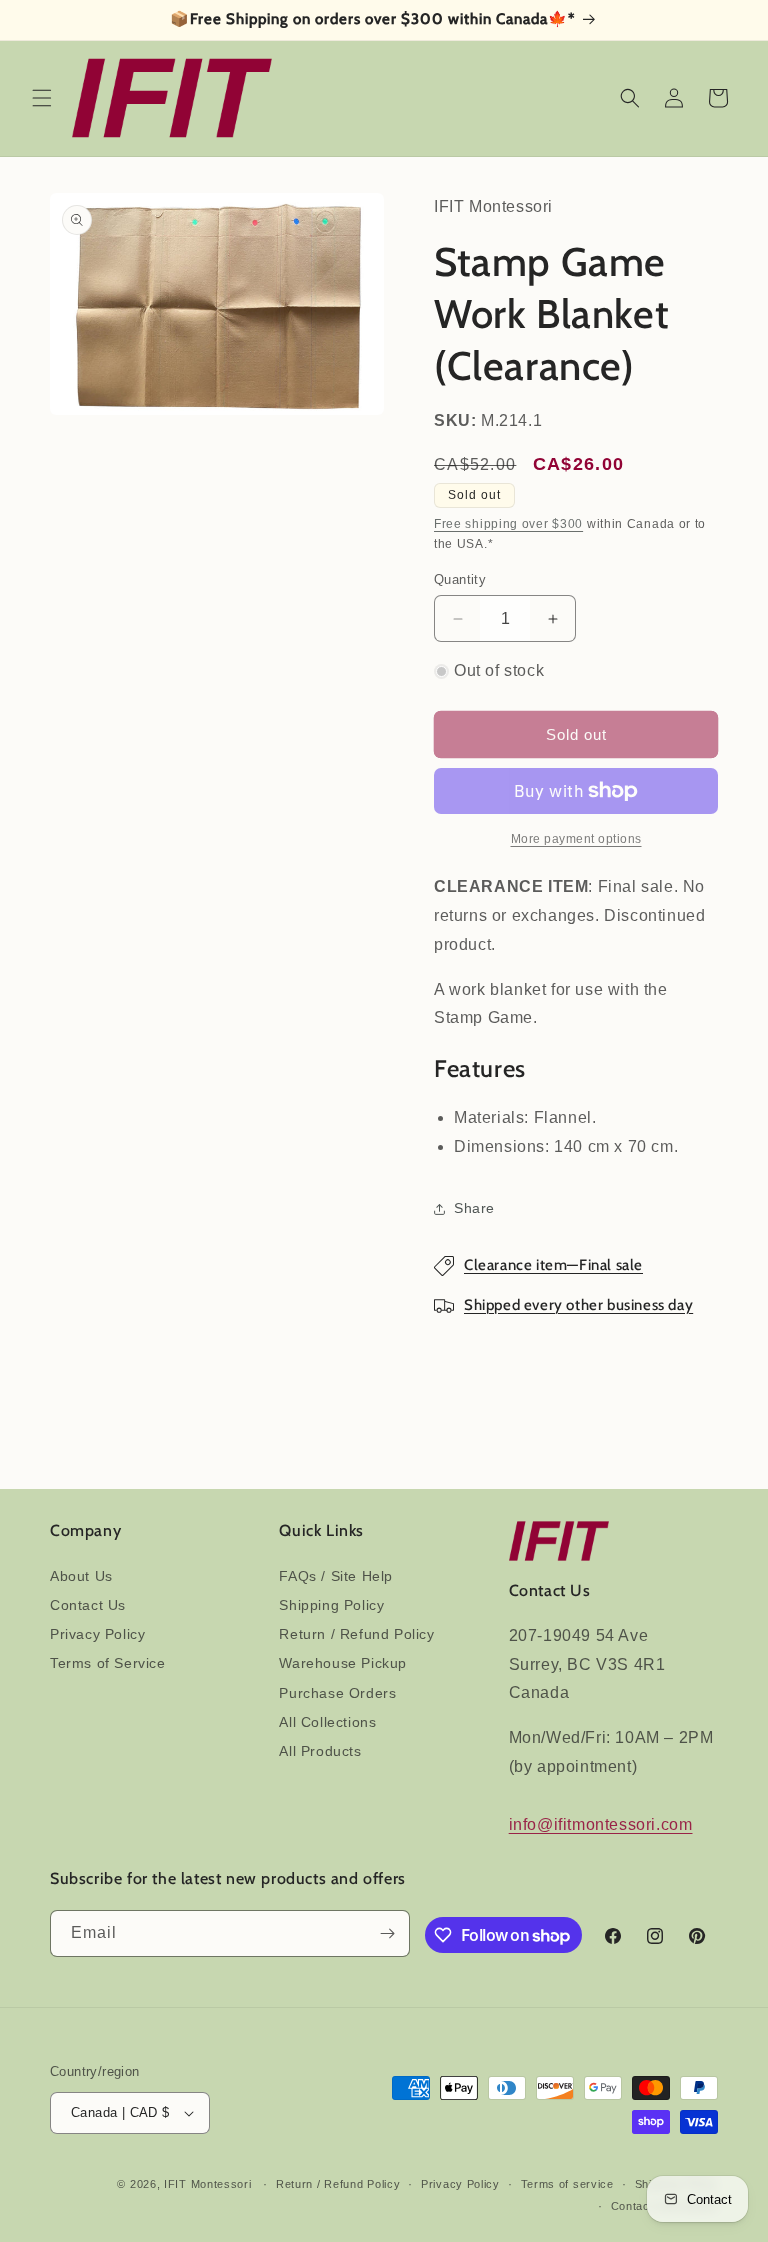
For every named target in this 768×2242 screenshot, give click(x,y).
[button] (42, 98)
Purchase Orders (337, 1693)
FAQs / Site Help (336, 1576)
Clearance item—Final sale (553, 1265)
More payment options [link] (576, 839)
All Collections (327, 1722)
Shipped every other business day (578, 1305)
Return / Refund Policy (356, 1634)
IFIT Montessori (208, 2184)
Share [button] (474, 1208)
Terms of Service (108, 1663)
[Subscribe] (387, 1933)
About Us (81, 1576)
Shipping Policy (331, 1605)
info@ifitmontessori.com (601, 1824)
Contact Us (88, 1605)
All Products (320, 1751)
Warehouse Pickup (343, 1663)
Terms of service (567, 2184)
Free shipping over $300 (508, 524)
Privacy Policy (97, 1634)
